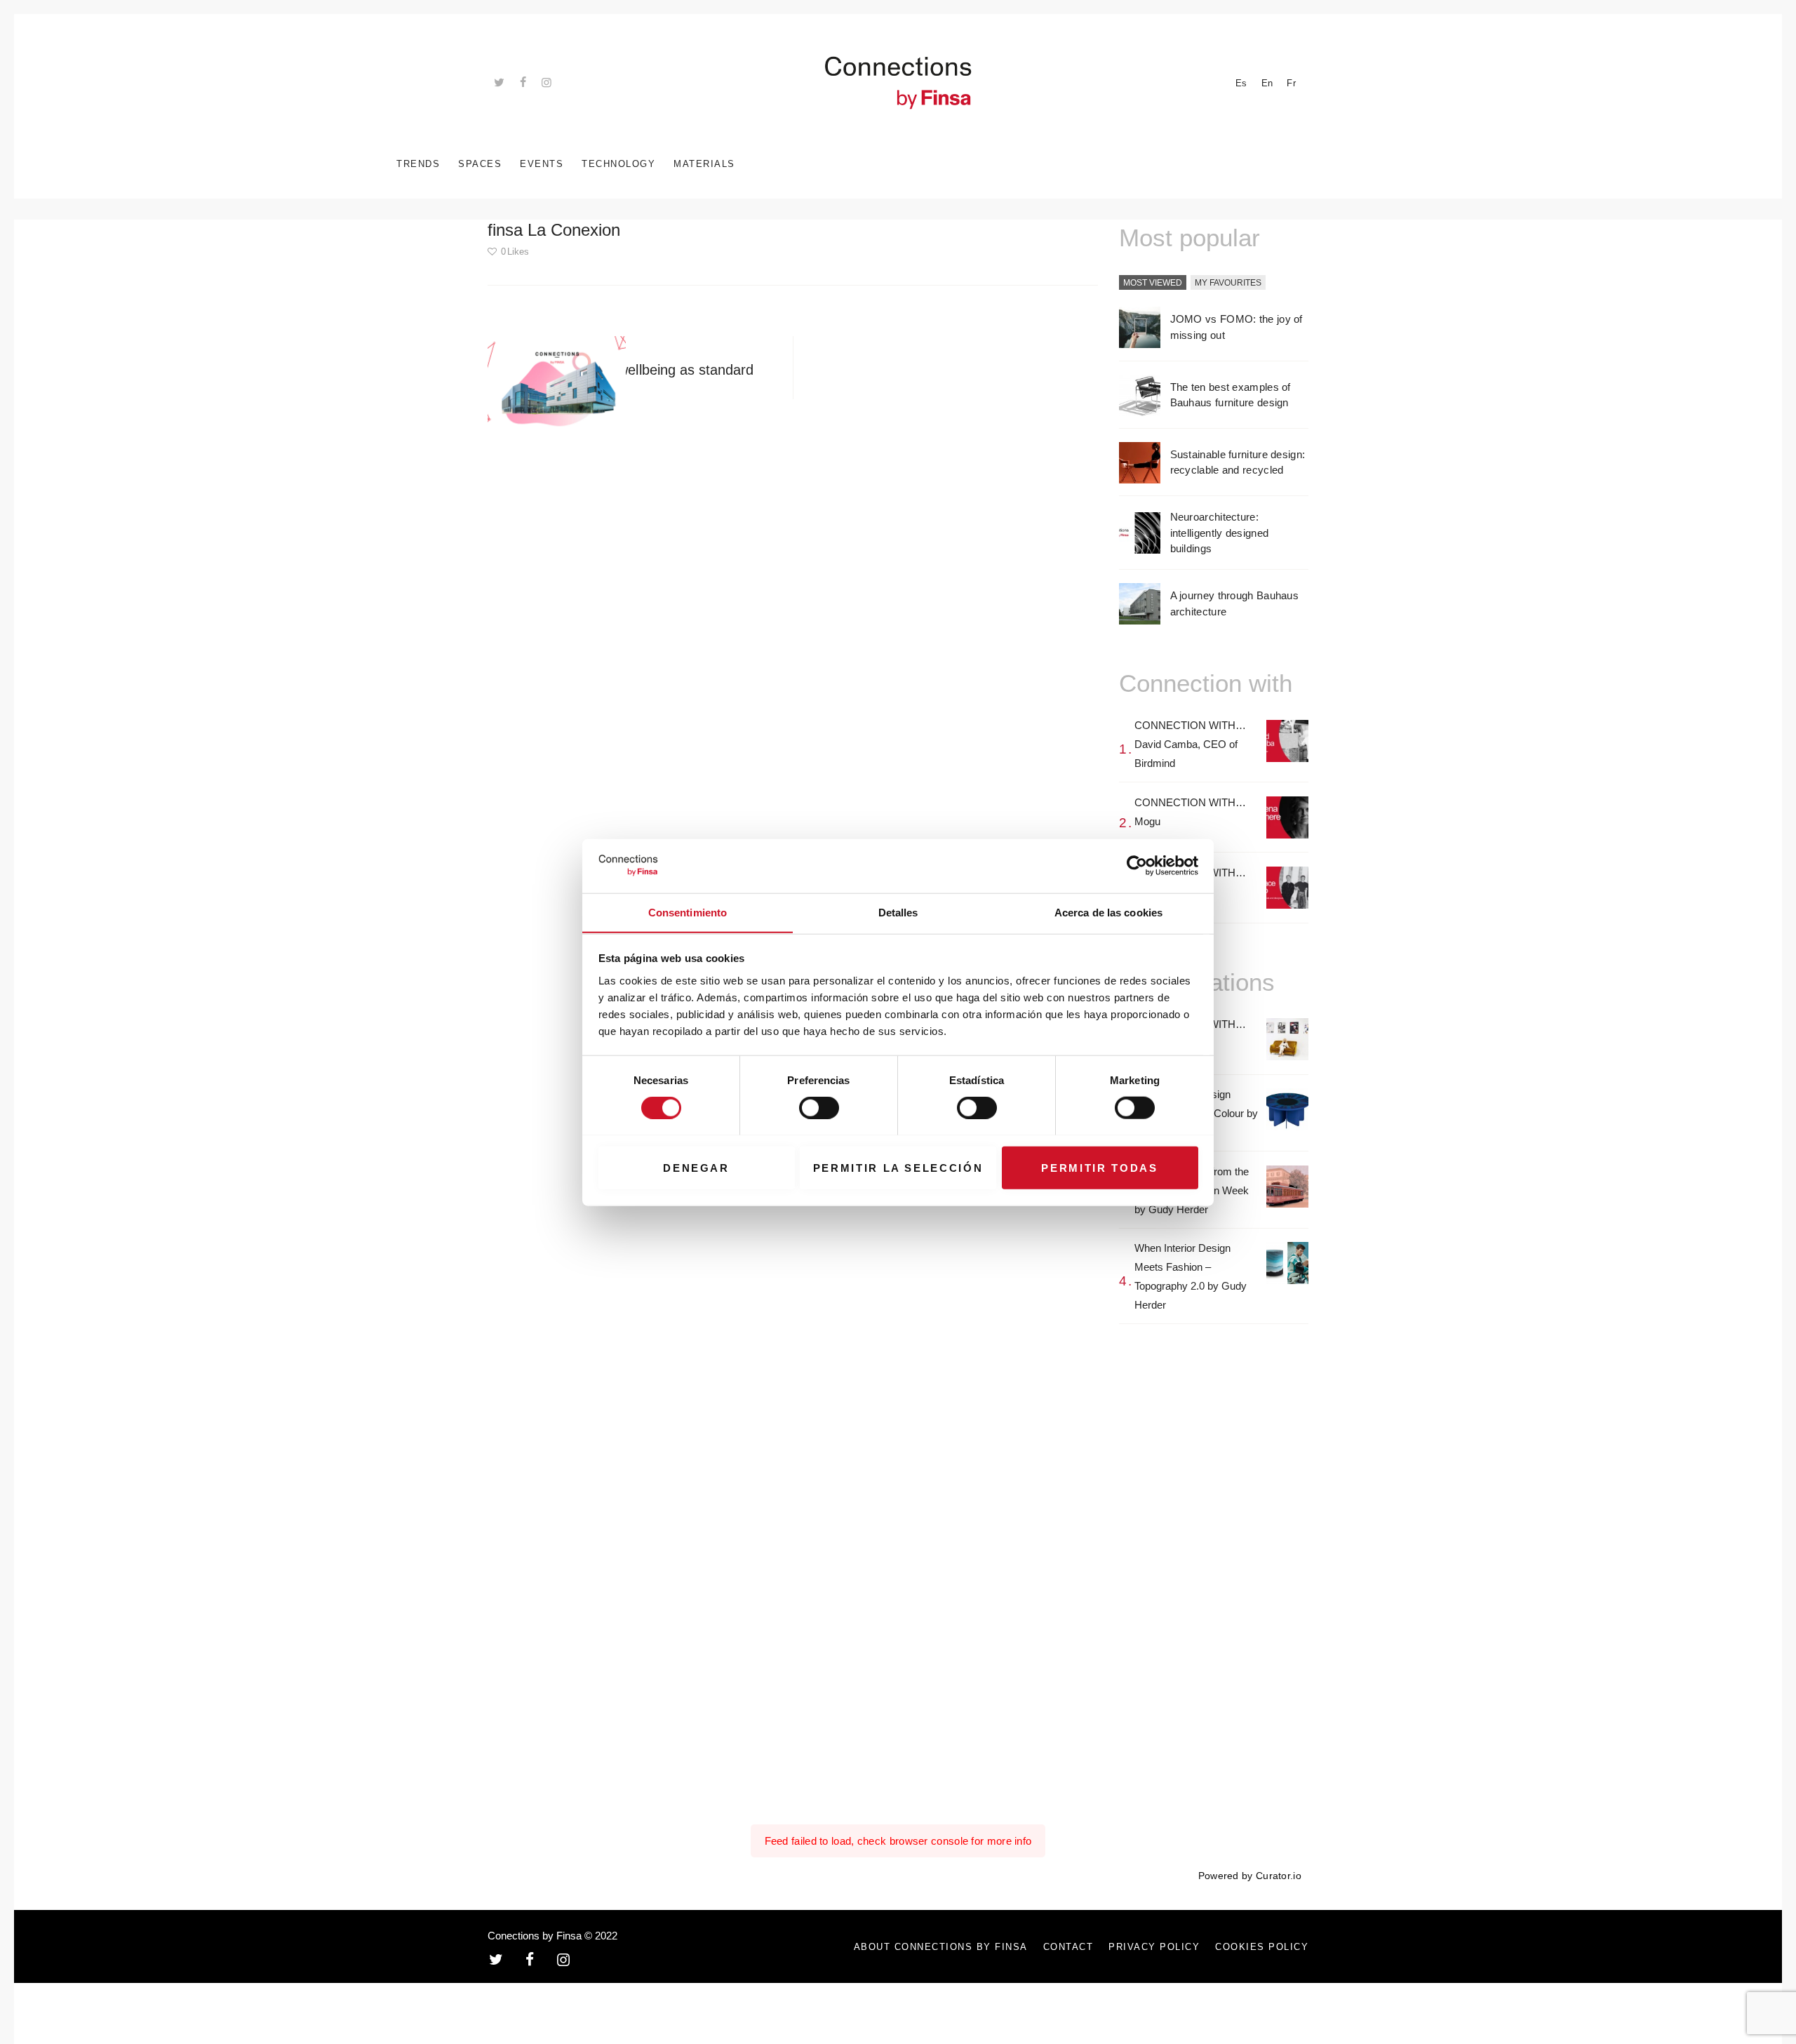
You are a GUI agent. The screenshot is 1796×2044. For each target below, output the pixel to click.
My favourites (1228, 283)
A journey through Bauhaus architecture (1235, 603)
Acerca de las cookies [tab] (1108, 912)
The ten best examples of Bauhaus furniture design (1231, 395)
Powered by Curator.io (1250, 1876)
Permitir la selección (898, 1167)
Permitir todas (1099, 1167)
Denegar (696, 1167)
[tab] (1153, 283)
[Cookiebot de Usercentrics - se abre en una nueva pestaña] (1137, 866)
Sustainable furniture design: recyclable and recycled (1238, 462)
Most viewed (1153, 283)
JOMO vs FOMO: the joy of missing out (1237, 327)
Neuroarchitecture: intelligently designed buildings (1220, 533)
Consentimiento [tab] (688, 912)
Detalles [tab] (898, 912)
